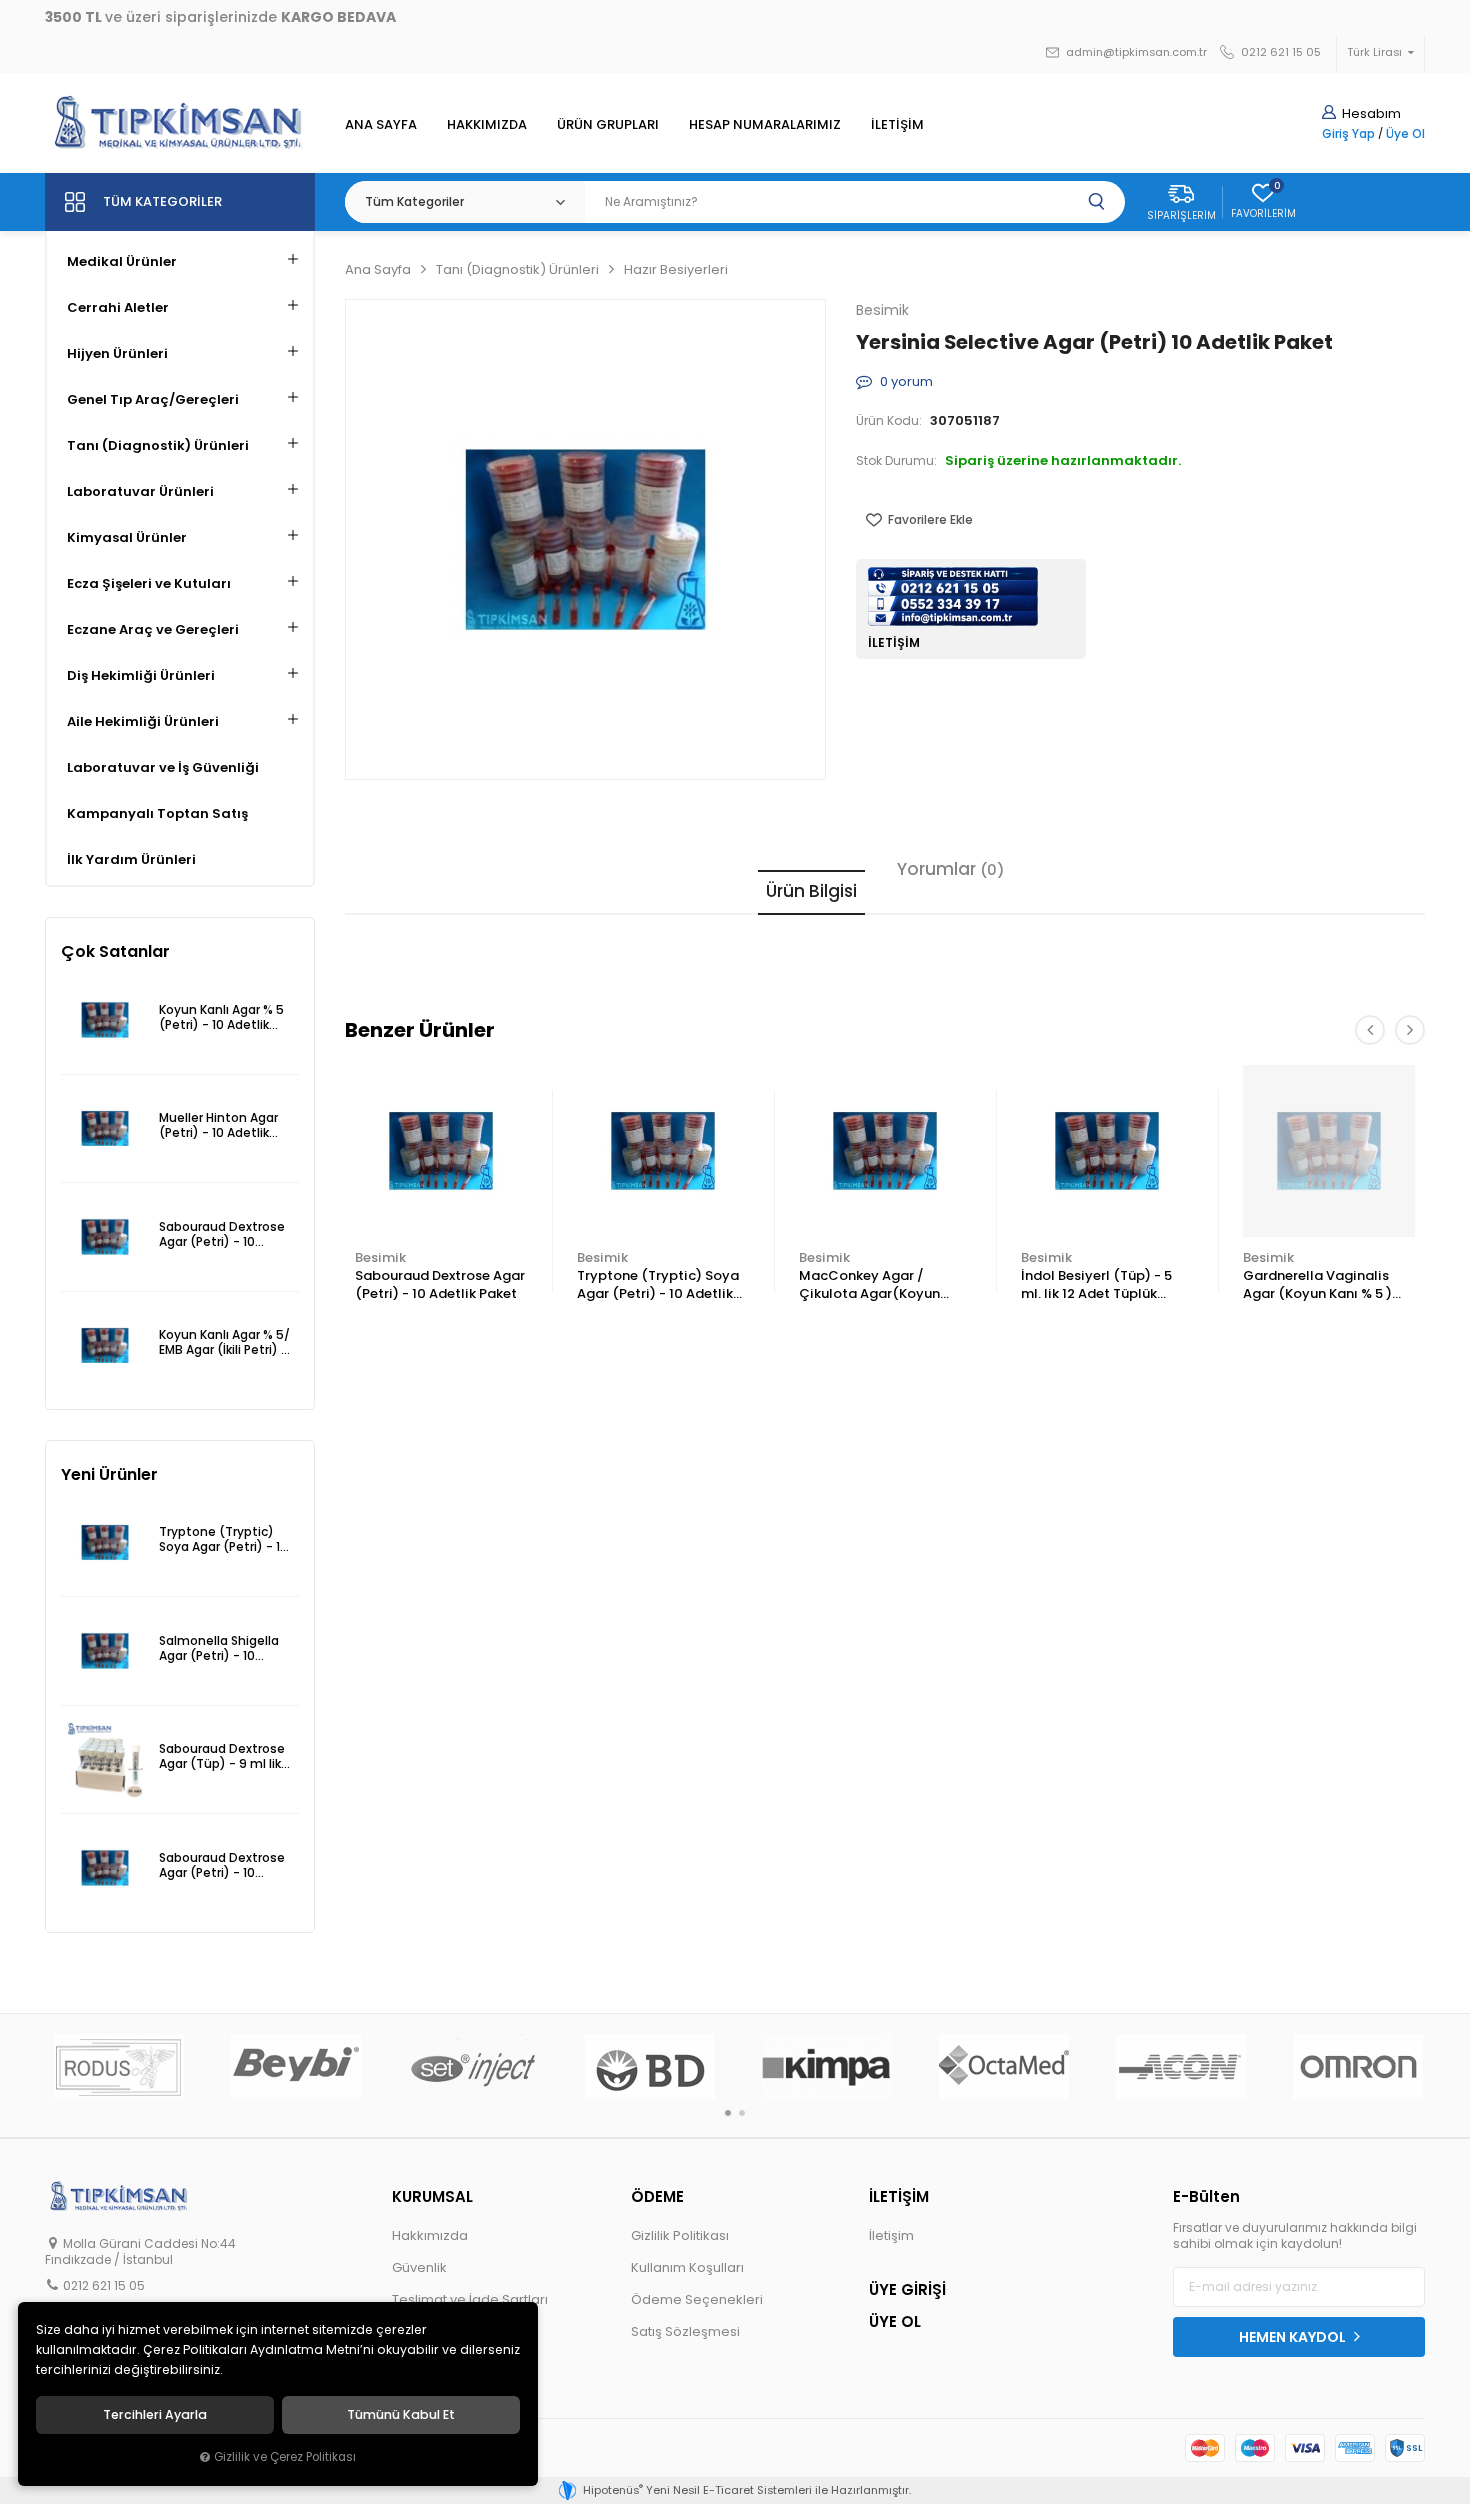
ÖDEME (657, 2196)
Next (1410, 1030)
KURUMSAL (432, 2196)
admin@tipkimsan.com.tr (1135, 52)
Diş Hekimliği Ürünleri (141, 675)
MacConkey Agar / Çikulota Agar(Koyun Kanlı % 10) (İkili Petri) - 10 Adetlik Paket (884, 1286)
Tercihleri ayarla (155, 2415)
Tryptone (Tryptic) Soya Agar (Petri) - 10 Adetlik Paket (658, 1286)
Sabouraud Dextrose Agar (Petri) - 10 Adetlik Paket (440, 1284)
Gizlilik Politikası (680, 2235)
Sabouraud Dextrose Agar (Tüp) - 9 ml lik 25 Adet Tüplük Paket (224, 1757)
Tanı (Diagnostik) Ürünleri (158, 445)
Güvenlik (419, 2267)
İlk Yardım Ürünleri (131, 859)
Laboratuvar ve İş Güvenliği (163, 767)
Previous (1370, 1030)
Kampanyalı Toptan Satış (157, 813)
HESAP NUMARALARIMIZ (765, 124)
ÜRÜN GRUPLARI (608, 124)
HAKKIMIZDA (487, 124)
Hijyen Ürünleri (117, 353)
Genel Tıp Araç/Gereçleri (153, 399)
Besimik (380, 1257)
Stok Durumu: (896, 461)
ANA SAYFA (381, 124)
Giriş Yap (1348, 134)
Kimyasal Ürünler (127, 537)
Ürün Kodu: (889, 421)
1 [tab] (728, 2113)
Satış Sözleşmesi (685, 2331)
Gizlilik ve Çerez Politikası (285, 2457)
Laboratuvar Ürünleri (140, 491)
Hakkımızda (430, 2235)
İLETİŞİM (897, 124)
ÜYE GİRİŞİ (907, 2289)
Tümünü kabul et (401, 2415)
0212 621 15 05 (1279, 52)
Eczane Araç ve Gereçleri (153, 629)
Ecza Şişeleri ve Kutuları (149, 583)
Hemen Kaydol (1294, 2337)
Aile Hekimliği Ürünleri (143, 721)
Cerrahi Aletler (118, 307)
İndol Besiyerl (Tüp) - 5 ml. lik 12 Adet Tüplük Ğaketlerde (1096, 1286)
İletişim (891, 2235)
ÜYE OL (895, 2321)
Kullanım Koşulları (687, 2267)
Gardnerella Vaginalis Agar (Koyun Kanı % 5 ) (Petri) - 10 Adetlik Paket (1324, 1286)
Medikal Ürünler (122, 261)
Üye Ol (1405, 134)
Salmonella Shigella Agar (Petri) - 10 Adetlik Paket (219, 1649)
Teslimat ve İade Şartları (470, 2299)
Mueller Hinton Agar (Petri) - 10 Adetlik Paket (218, 1126)
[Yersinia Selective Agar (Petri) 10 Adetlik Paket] (585, 539)
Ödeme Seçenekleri (697, 2299)
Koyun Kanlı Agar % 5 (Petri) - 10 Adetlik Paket (221, 1018)
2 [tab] (742, 2113)
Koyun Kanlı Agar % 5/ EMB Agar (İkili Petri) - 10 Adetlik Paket (224, 1343)
